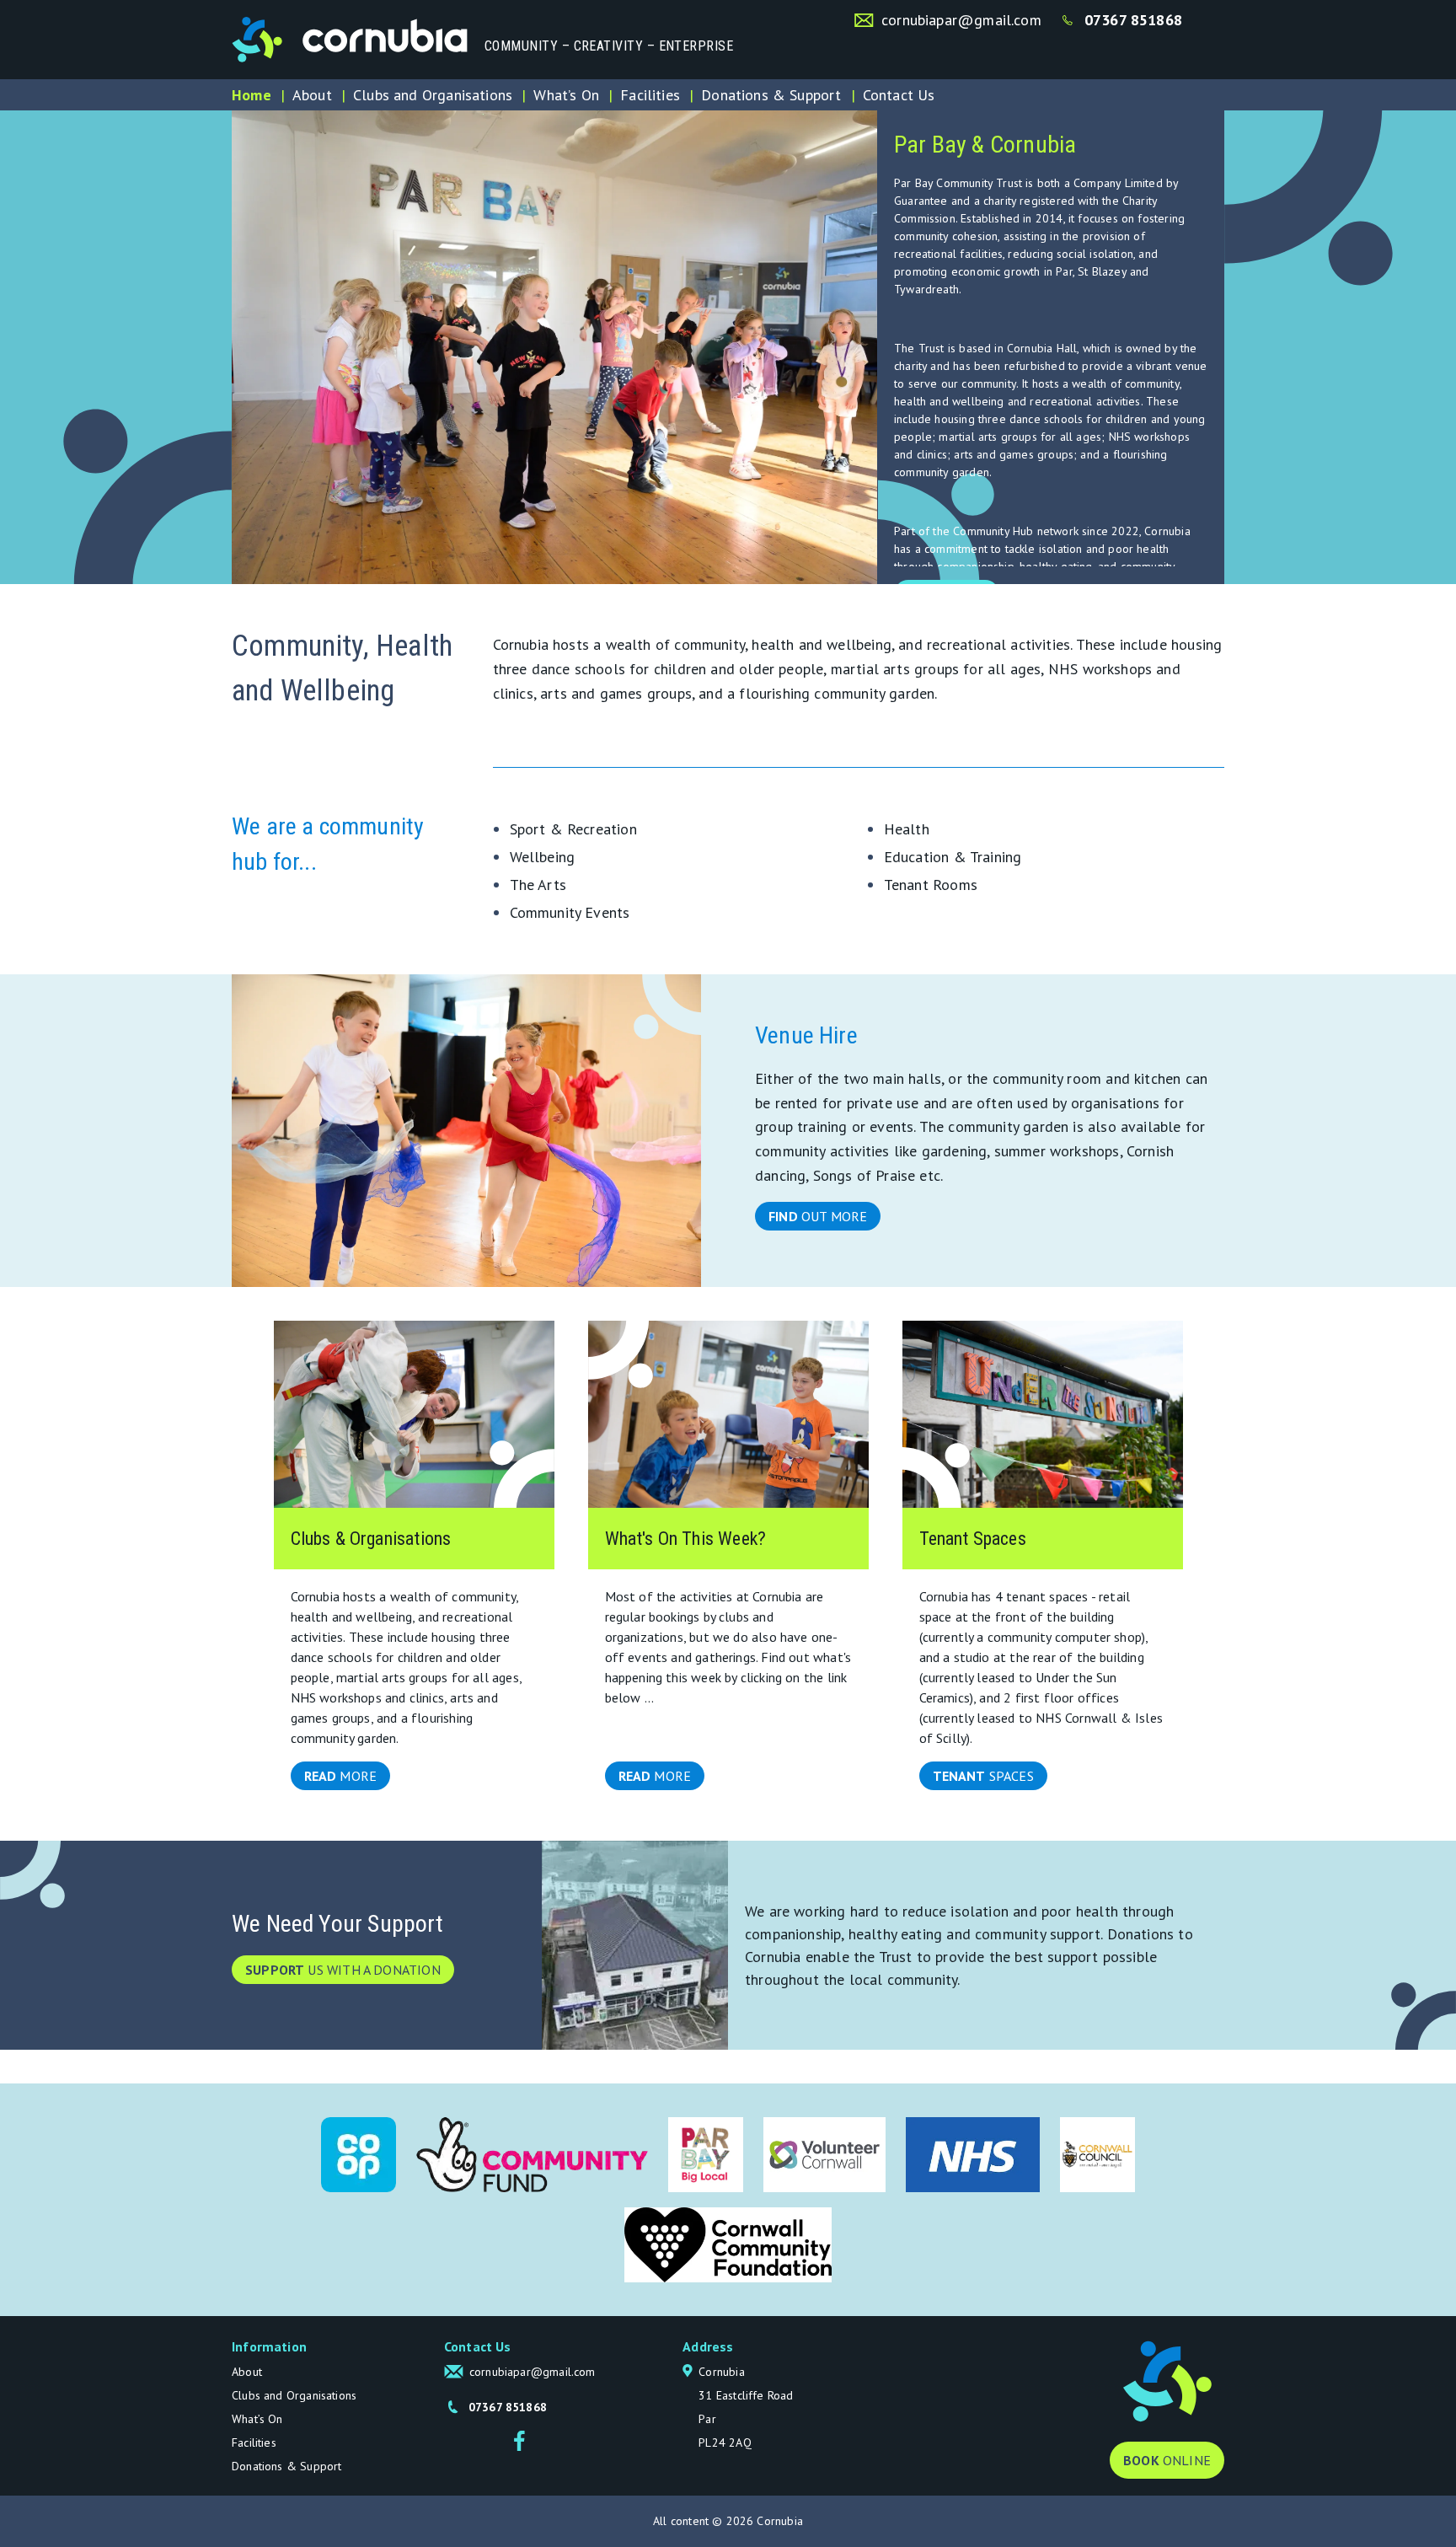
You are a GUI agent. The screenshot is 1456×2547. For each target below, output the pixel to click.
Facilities (650, 95)
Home (252, 95)
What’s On (566, 95)
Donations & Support (771, 95)
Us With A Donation (343, 1970)
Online (1167, 2460)
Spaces (983, 1776)
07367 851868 (1133, 20)
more (341, 1776)
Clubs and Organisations (433, 95)
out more (818, 1216)
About (312, 95)
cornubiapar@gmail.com (961, 20)
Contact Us (899, 95)
